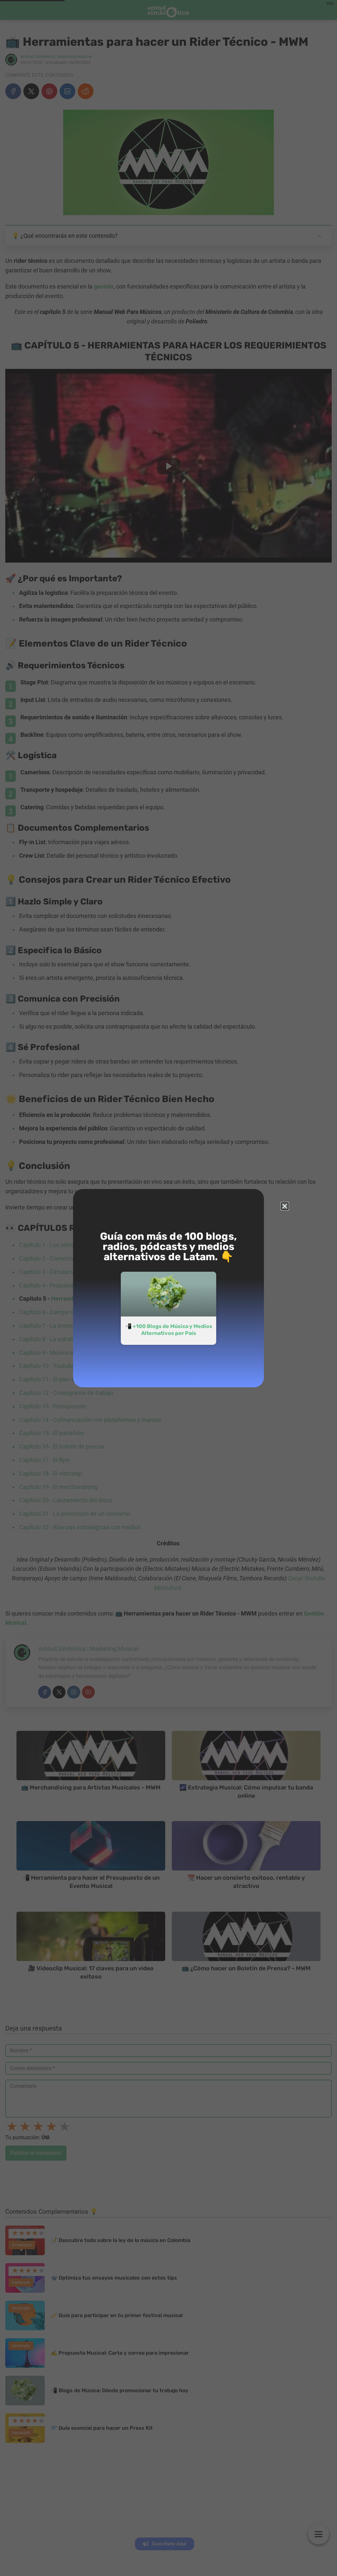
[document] (168, 1288)
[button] (285, 1206)
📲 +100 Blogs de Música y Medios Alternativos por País (169, 1330)
